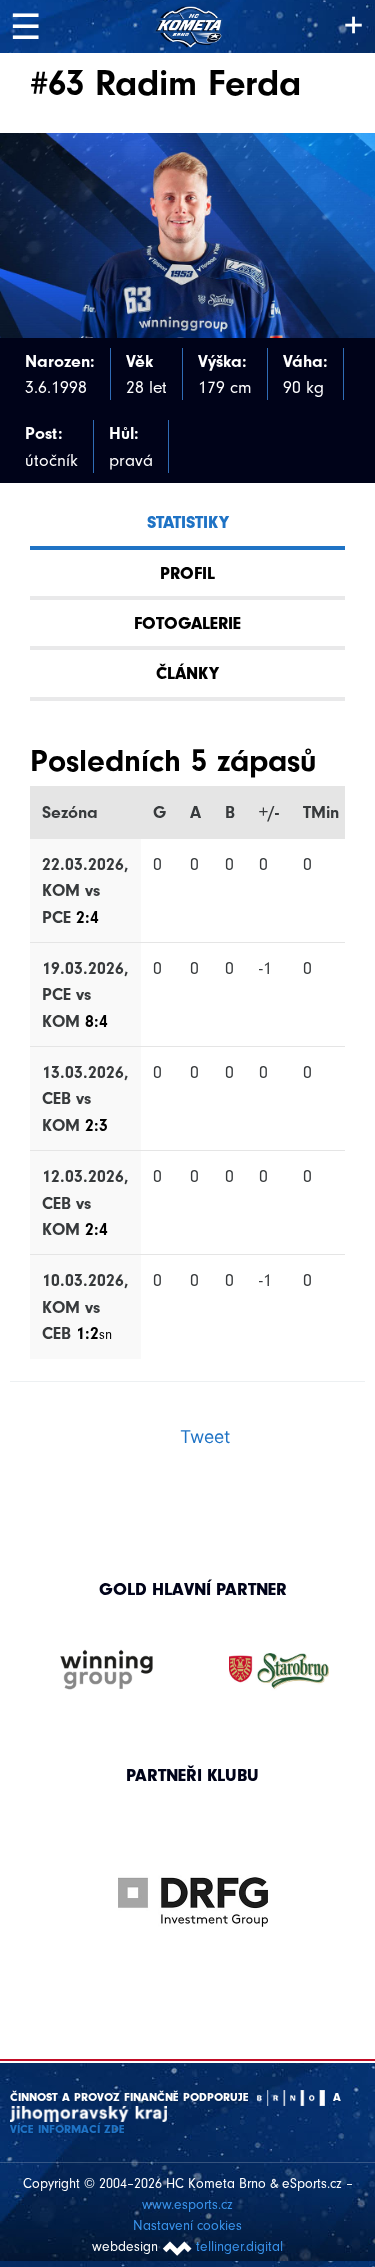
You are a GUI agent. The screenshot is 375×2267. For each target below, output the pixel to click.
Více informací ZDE (67, 2129)
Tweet (205, 1436)
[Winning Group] (107, 1671)
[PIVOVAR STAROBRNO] (279, 1671)
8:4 (96, 1021)
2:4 (87, 917)
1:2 (94, 1333)
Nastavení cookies (187, 2225)
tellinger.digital (239, 2246)
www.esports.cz (187, 2204)
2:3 (96, 1125)
